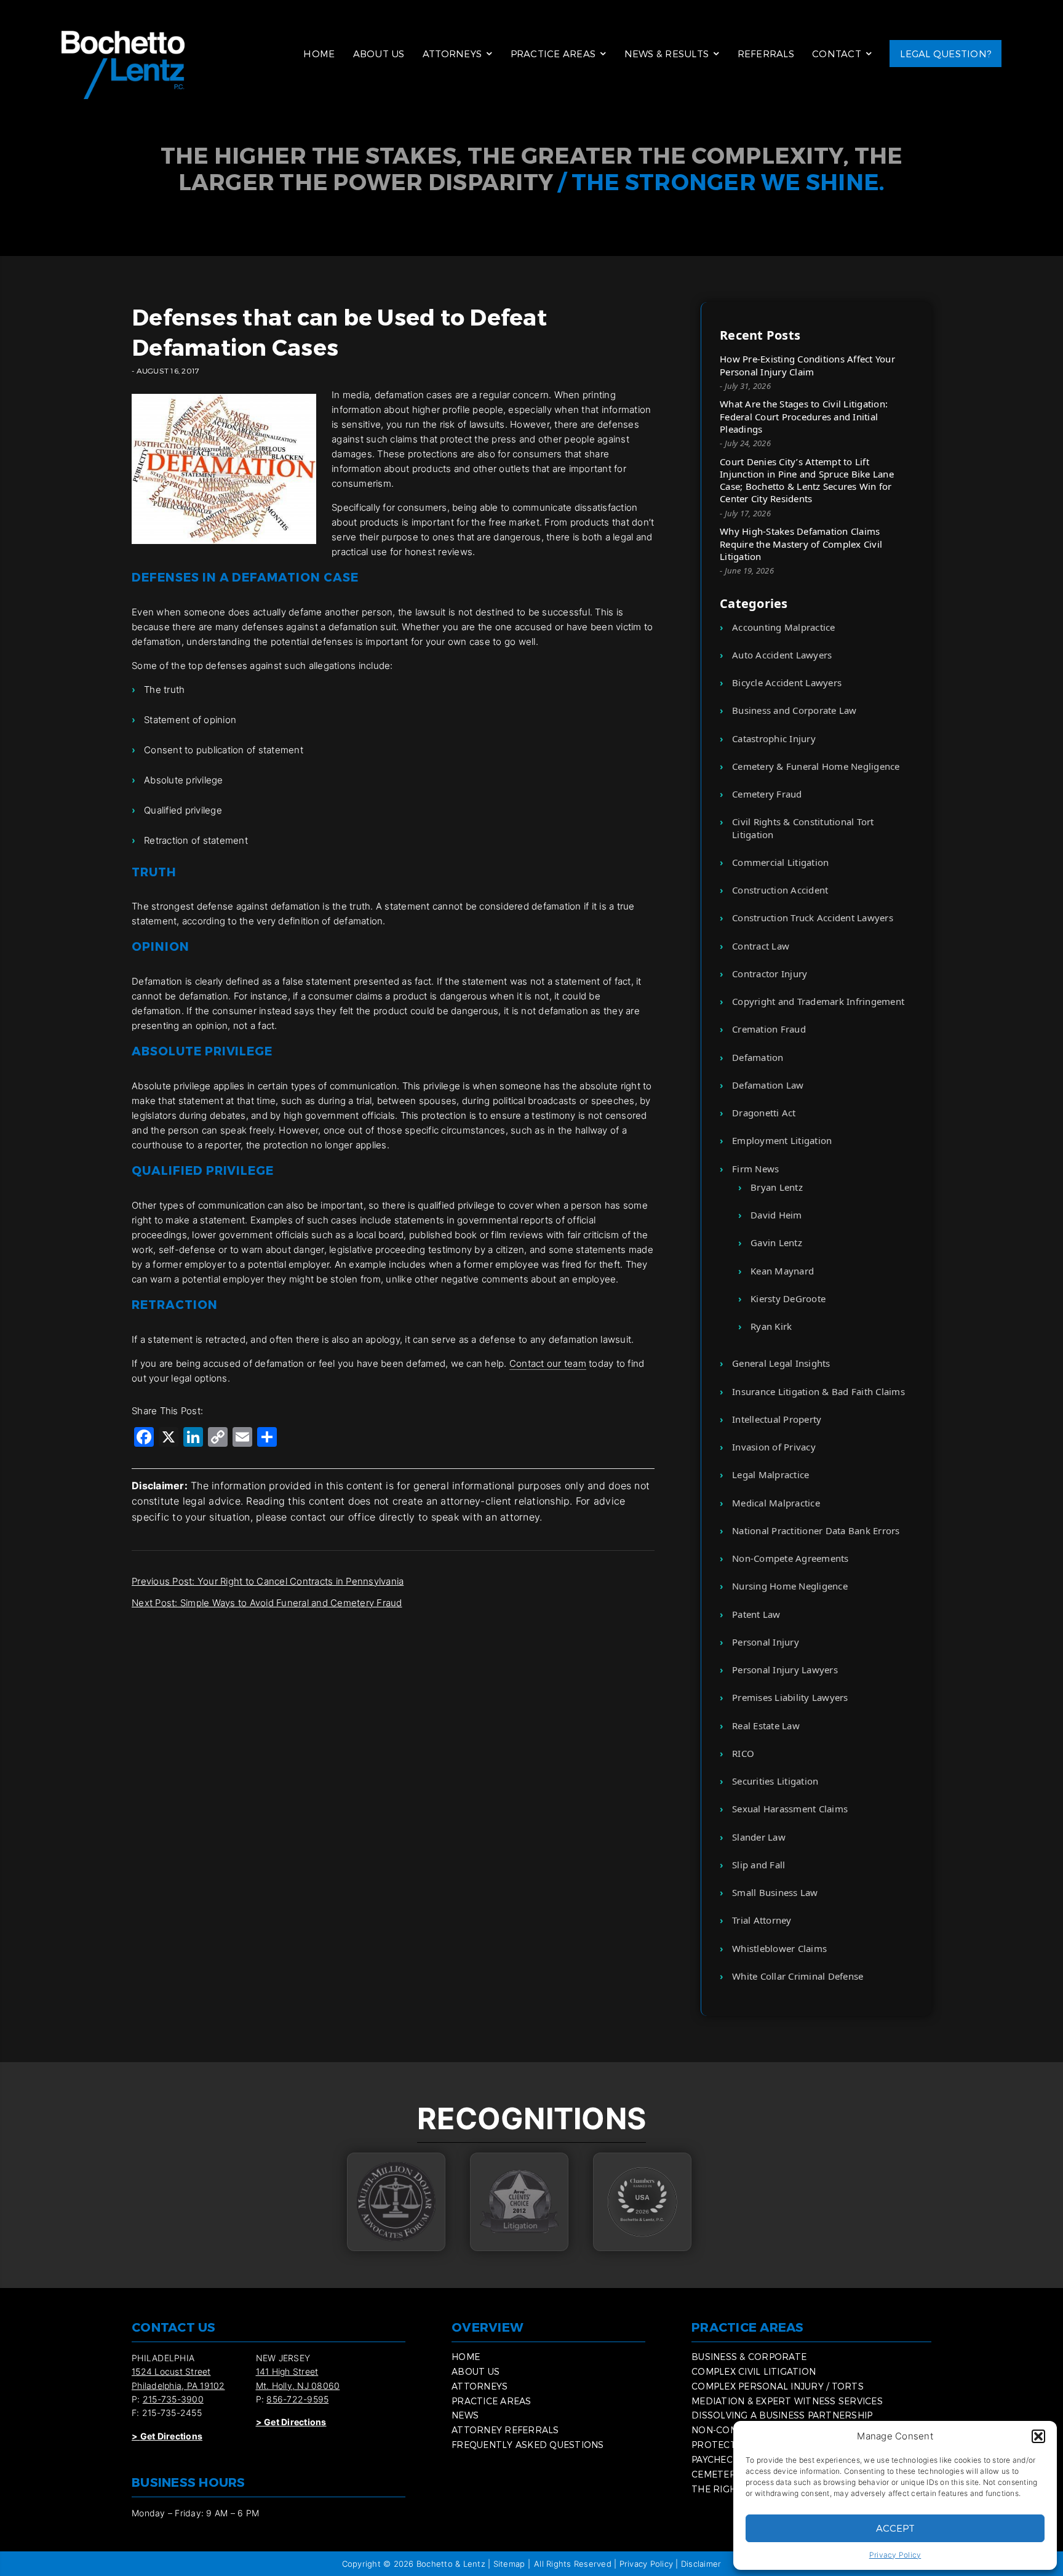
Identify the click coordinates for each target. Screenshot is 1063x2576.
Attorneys (452, 54)
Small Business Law (775, 1892)
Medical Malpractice (776, 1503)
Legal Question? (946, 54)
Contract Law (761, 946)
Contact (837, 54)
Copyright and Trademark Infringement (818, 1001)
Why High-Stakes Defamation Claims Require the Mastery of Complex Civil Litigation (801, 544)
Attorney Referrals (505, 2430)
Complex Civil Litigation (754, 2371)
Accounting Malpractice (784, 627)
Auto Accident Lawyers (782, 655)
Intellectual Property (777, 1419)
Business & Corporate (749, 2357)
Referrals (766, 54)
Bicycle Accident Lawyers (787, 682)
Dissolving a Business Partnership (782, 2415)
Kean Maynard (782, 1271)
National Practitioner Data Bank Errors (816, 1530)
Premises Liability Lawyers (790, 1697)
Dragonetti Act (764, 1113)
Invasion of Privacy (774, 1447)
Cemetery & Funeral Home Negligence (816, 766)
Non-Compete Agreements (790, 1558)
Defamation (758, 1057)
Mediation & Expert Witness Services (787, 2401)
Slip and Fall (758, 1865)
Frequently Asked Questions (528, 2445)
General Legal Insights (781, 1363)
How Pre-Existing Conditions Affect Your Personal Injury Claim (807, 365)
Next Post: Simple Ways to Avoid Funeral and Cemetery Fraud (267, 1603)
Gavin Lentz (776, 1242)
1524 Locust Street (171, 2371)
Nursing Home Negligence (790, 1586)
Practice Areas (553, 54)
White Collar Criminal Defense (798, 1976)
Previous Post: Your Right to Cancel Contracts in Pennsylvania (268, 1581)
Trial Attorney (762, 1920)
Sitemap (509, 2564)
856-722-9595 (297, 2399)
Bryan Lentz (777, 1187)
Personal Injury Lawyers (785, 1670)
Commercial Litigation (780, 862)
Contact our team (548, 1363)
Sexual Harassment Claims (790, 1809)
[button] (1038, 2436)
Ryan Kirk (771, 1326)
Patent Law (756, 1614)
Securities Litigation (775, 1781)
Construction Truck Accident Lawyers (813, 918)
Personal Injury (766, 1642)
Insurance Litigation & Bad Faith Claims (818, 1391)
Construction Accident (780, 890)
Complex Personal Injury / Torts (778, 2386)
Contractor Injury (770, 974)
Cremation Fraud (769, 1029)
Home (319, 54)
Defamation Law (768, 1085)
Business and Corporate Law (794, 710)
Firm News (755, 1169)
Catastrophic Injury (774, 738)
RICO (743, 1753)
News (465, 2415)
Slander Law (759, 1837)
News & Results (667, 54)
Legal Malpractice (770, 1474)
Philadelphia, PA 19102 (178, 2386)
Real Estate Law (766, 1726)
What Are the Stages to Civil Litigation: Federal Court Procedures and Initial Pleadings (804, 416)
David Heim (776, 1215)
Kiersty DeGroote (788, 1298)
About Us (379, 54)
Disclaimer (701, 2564)
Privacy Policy (895, 2555)
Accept (895, 2528)
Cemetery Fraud (767, 794)
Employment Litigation (782, 1140)
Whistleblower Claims (779, 1948)
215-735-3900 (173, 2399)
